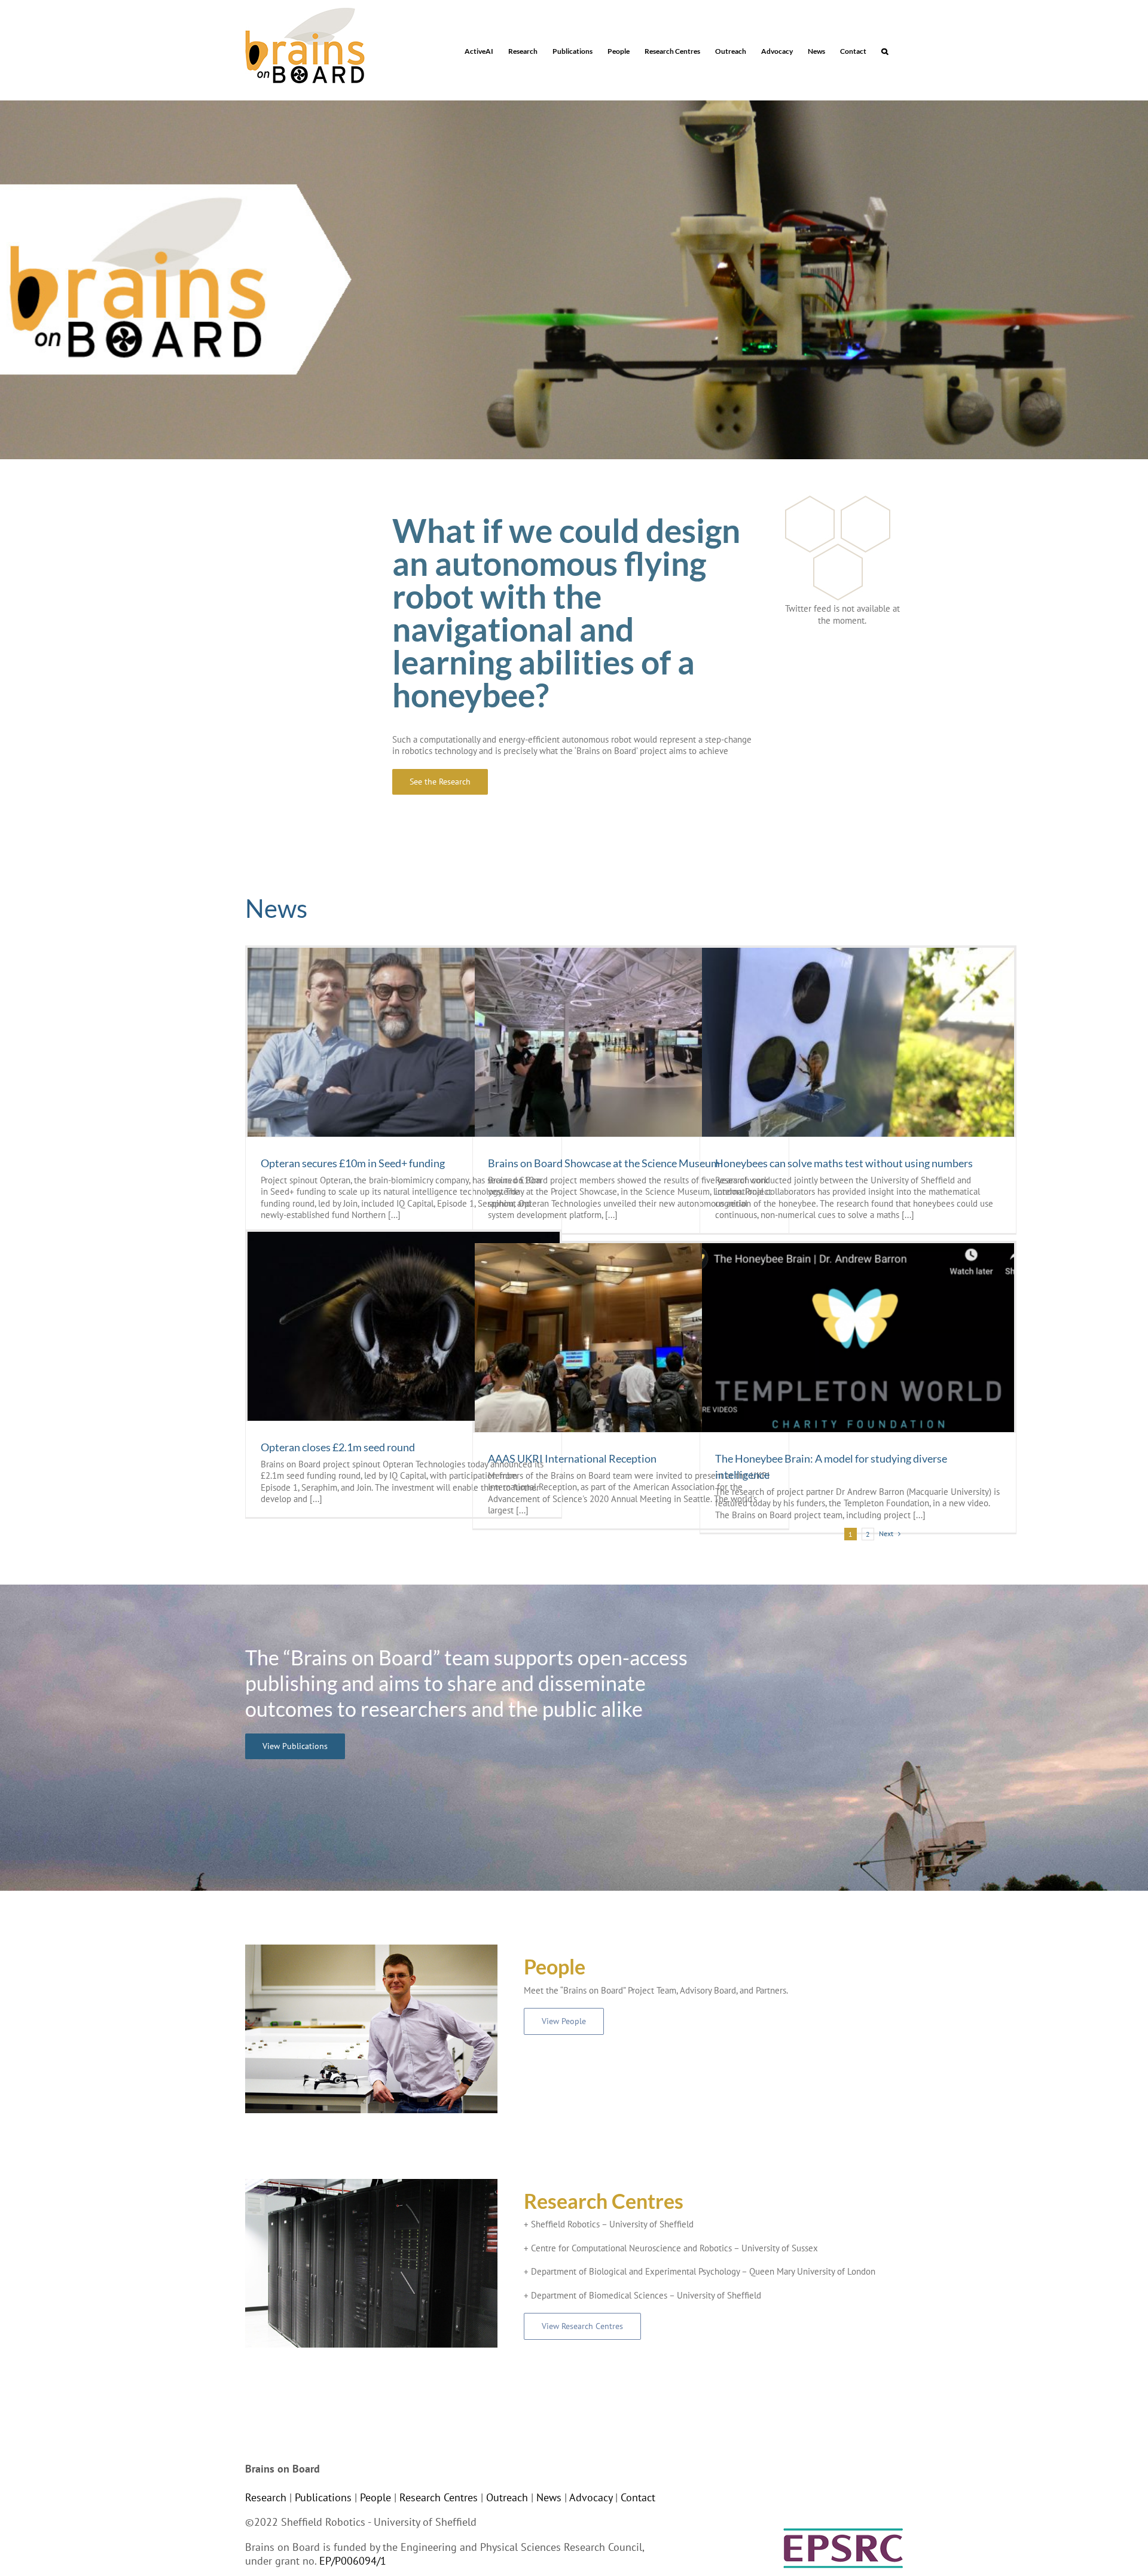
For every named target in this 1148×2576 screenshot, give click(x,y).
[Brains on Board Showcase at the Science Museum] (631, 1042)
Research (266, 2497)
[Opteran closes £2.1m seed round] (404, 1326)
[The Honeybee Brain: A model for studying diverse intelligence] (858, 1338)
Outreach (507, 2497)
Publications (323, 2497)
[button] (885, 50)
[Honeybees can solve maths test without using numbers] (858, 1042)
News (549, 2497)
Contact (638, 2497)
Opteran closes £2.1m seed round (338, 1447)
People (375, 2497)
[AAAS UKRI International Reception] (631, 1338)
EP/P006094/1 (353, 2561)
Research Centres (439, 2497)
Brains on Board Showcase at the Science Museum (604, 1163)
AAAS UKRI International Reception (572, 1458)
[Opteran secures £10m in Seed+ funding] (404, 1042)
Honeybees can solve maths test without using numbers (844, 1163)
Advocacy (591, 2497)
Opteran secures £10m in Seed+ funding (353, 1163)
